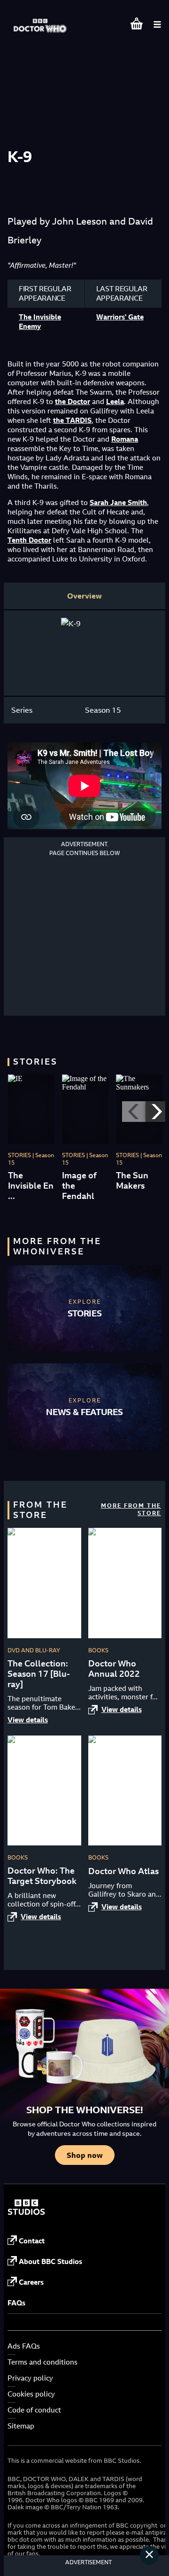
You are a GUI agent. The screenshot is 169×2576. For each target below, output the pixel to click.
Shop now (85, 2155)
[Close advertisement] (149, 2555)
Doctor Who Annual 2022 (114, 1669)
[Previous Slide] (134, 1112)
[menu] (157, 24)
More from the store (131, 1509)
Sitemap (21, 2426)
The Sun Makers (132, 1181)
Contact (32, 2241)
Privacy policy (30, 2378)
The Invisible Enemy (40, 322)
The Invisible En (31, 1181)
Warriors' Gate (120, 317)
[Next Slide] (157, 1112)
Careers (31, 2282)
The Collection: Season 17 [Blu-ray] (39, 1674)
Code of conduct (34, 2410)
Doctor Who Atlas (123, 1871)
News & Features (84, 1412)
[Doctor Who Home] (41, 21)
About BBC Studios (50, 2261)
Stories (85, 1313)
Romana (125, 439)
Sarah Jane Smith (118, 502)
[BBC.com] (26, 2213)
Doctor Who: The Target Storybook (42, 1876)
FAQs (16, 2303)
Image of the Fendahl (79, 1186)
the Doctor (73, 401)
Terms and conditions (42, 2362)
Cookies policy (31, 2394)
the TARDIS (72, 420)
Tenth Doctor (29, 540)
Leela (115, 401)
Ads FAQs (24, 2346)
